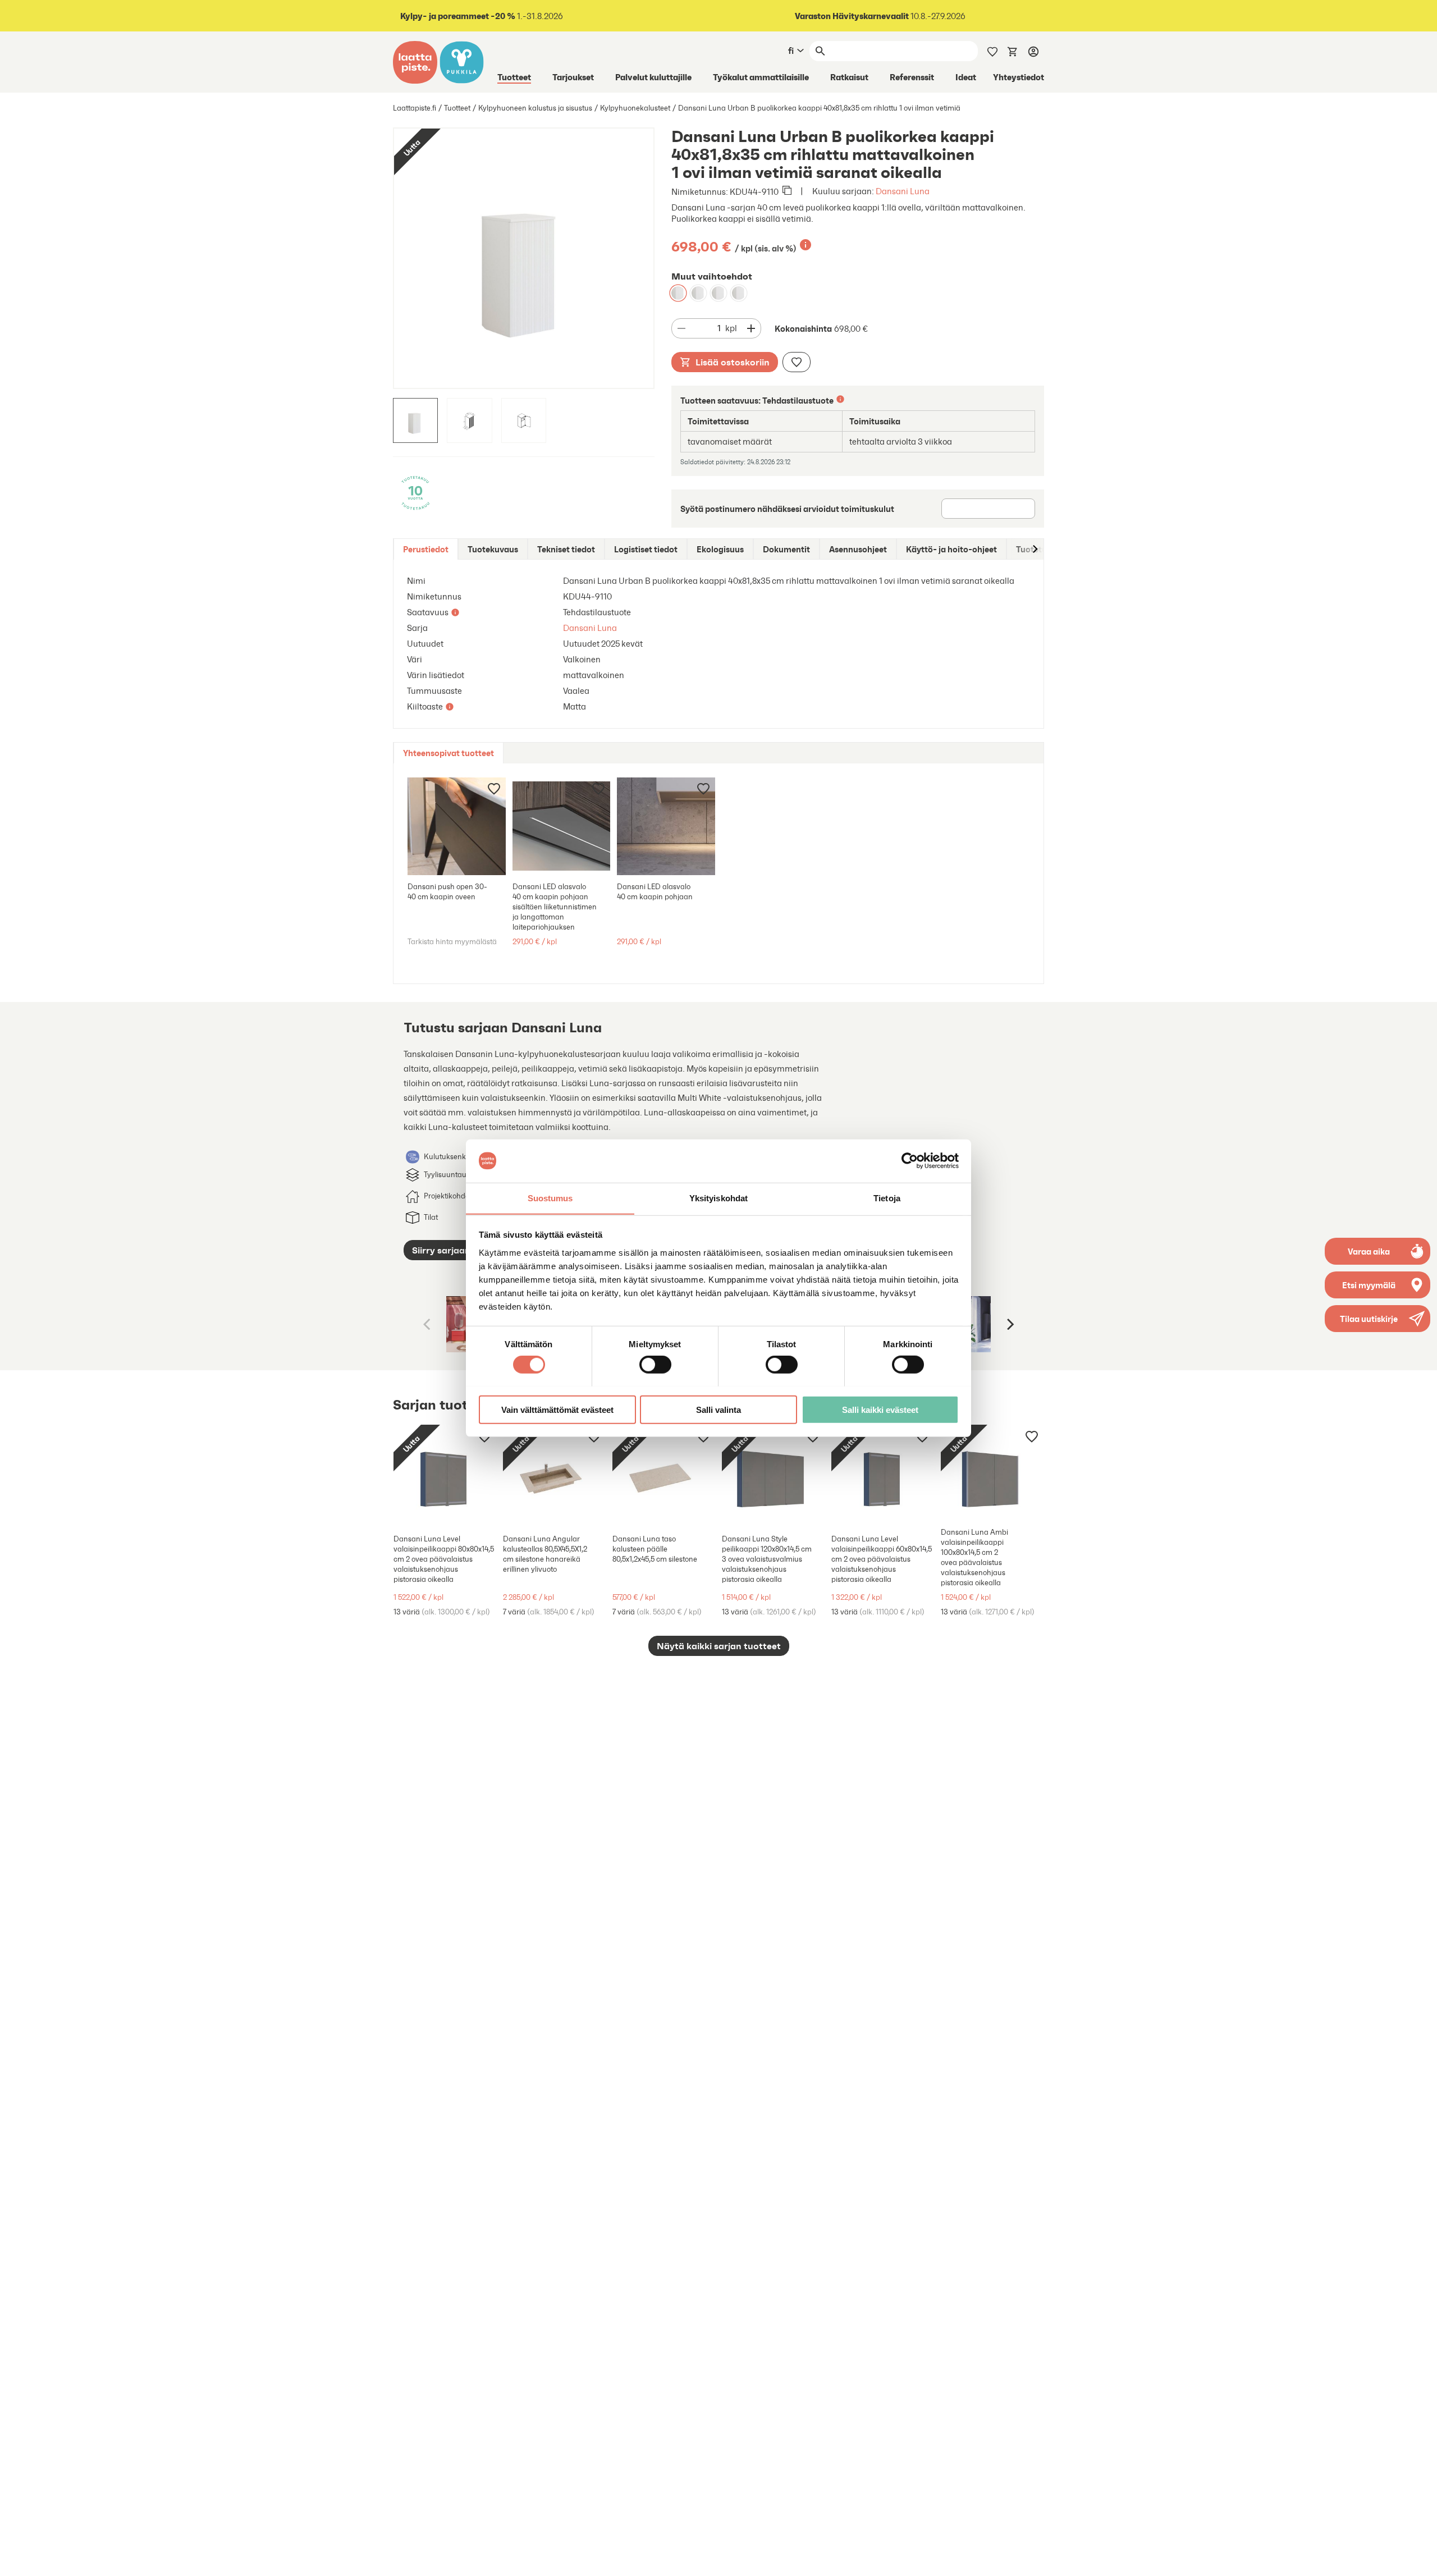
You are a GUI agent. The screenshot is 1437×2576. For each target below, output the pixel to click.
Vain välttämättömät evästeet (557, 1409)
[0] (1013, 51)
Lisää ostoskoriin (733, 362)
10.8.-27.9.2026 (880, 16)
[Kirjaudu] (1033, 51)
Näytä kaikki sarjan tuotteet (719, 1646)
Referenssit (912, 77)
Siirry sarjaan (441, 1250)
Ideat (966, 77)
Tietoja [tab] (887, 1198)
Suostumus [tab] (550, 1198)
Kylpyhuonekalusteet (635, 108)
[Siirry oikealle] (1035, 549)
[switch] (655, 1364)
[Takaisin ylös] (1420, 2559)
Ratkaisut (849, 77)
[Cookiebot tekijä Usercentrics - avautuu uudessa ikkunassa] (910, 1161)
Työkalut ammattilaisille (761, 77)
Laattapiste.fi (415, 108)
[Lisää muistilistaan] (797, 362)
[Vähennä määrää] (681, 328)
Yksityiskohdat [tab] (718, 1198)
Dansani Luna (903, 191)
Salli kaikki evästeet (880, 1409)
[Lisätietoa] (806, 245)
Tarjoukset (573, 77)
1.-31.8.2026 (482, 16)
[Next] (1009, 1324)
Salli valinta (718, 1409)
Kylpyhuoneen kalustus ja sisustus (535, 108)
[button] (1377, 1319)
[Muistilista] (992, 51)
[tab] (426, 549)
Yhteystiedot (1019, 77)
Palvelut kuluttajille (653, 77)
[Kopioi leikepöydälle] (787, 191)
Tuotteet (514, 77)
